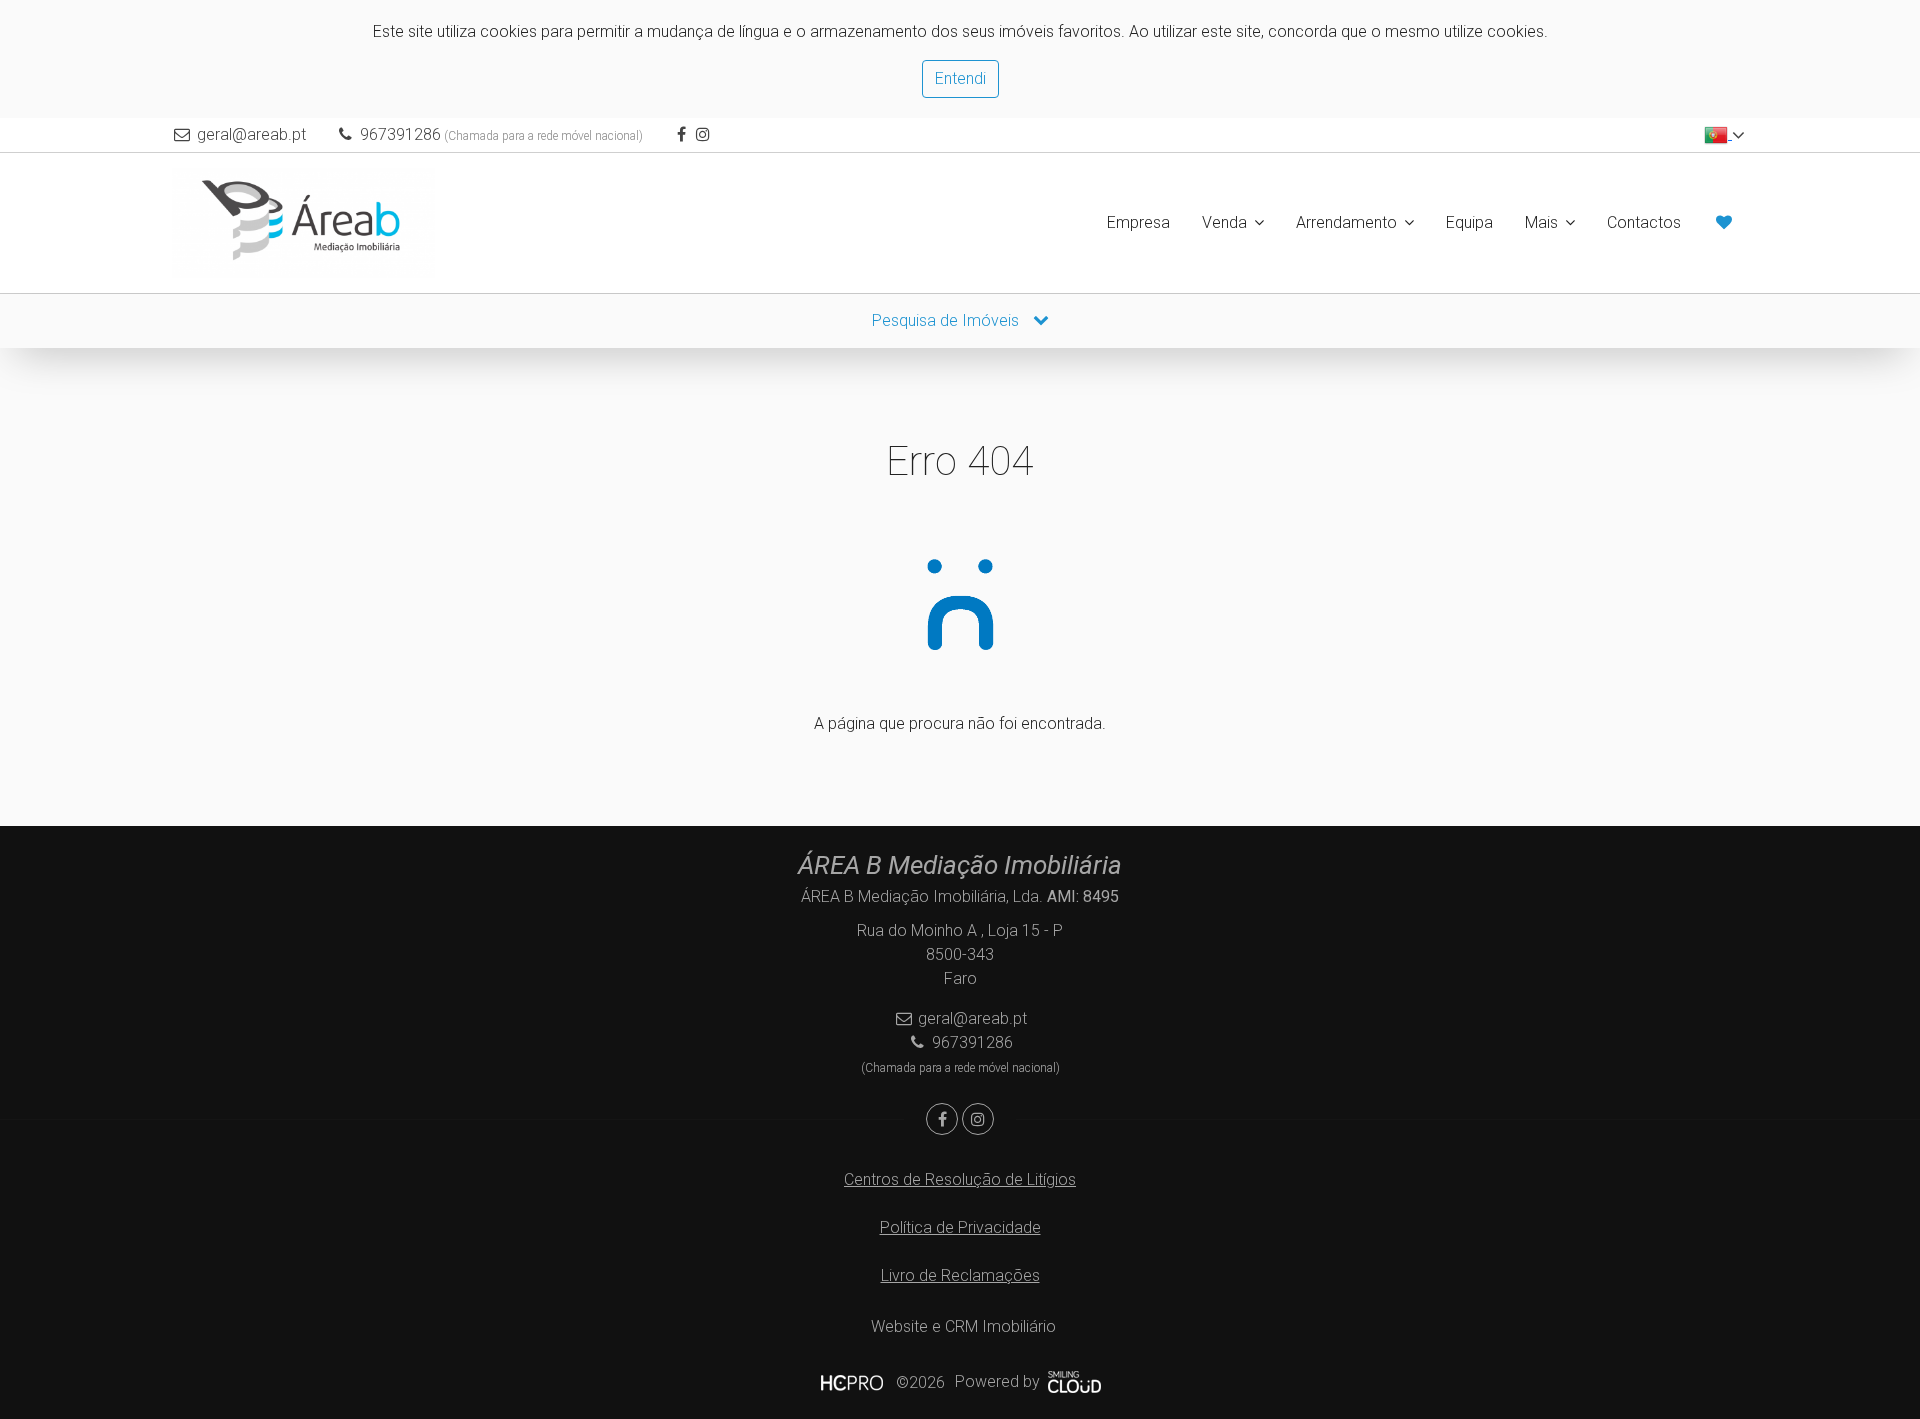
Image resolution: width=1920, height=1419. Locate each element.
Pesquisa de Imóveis (947, 320)
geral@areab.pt (251, 134)
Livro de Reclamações (960, 1275)
